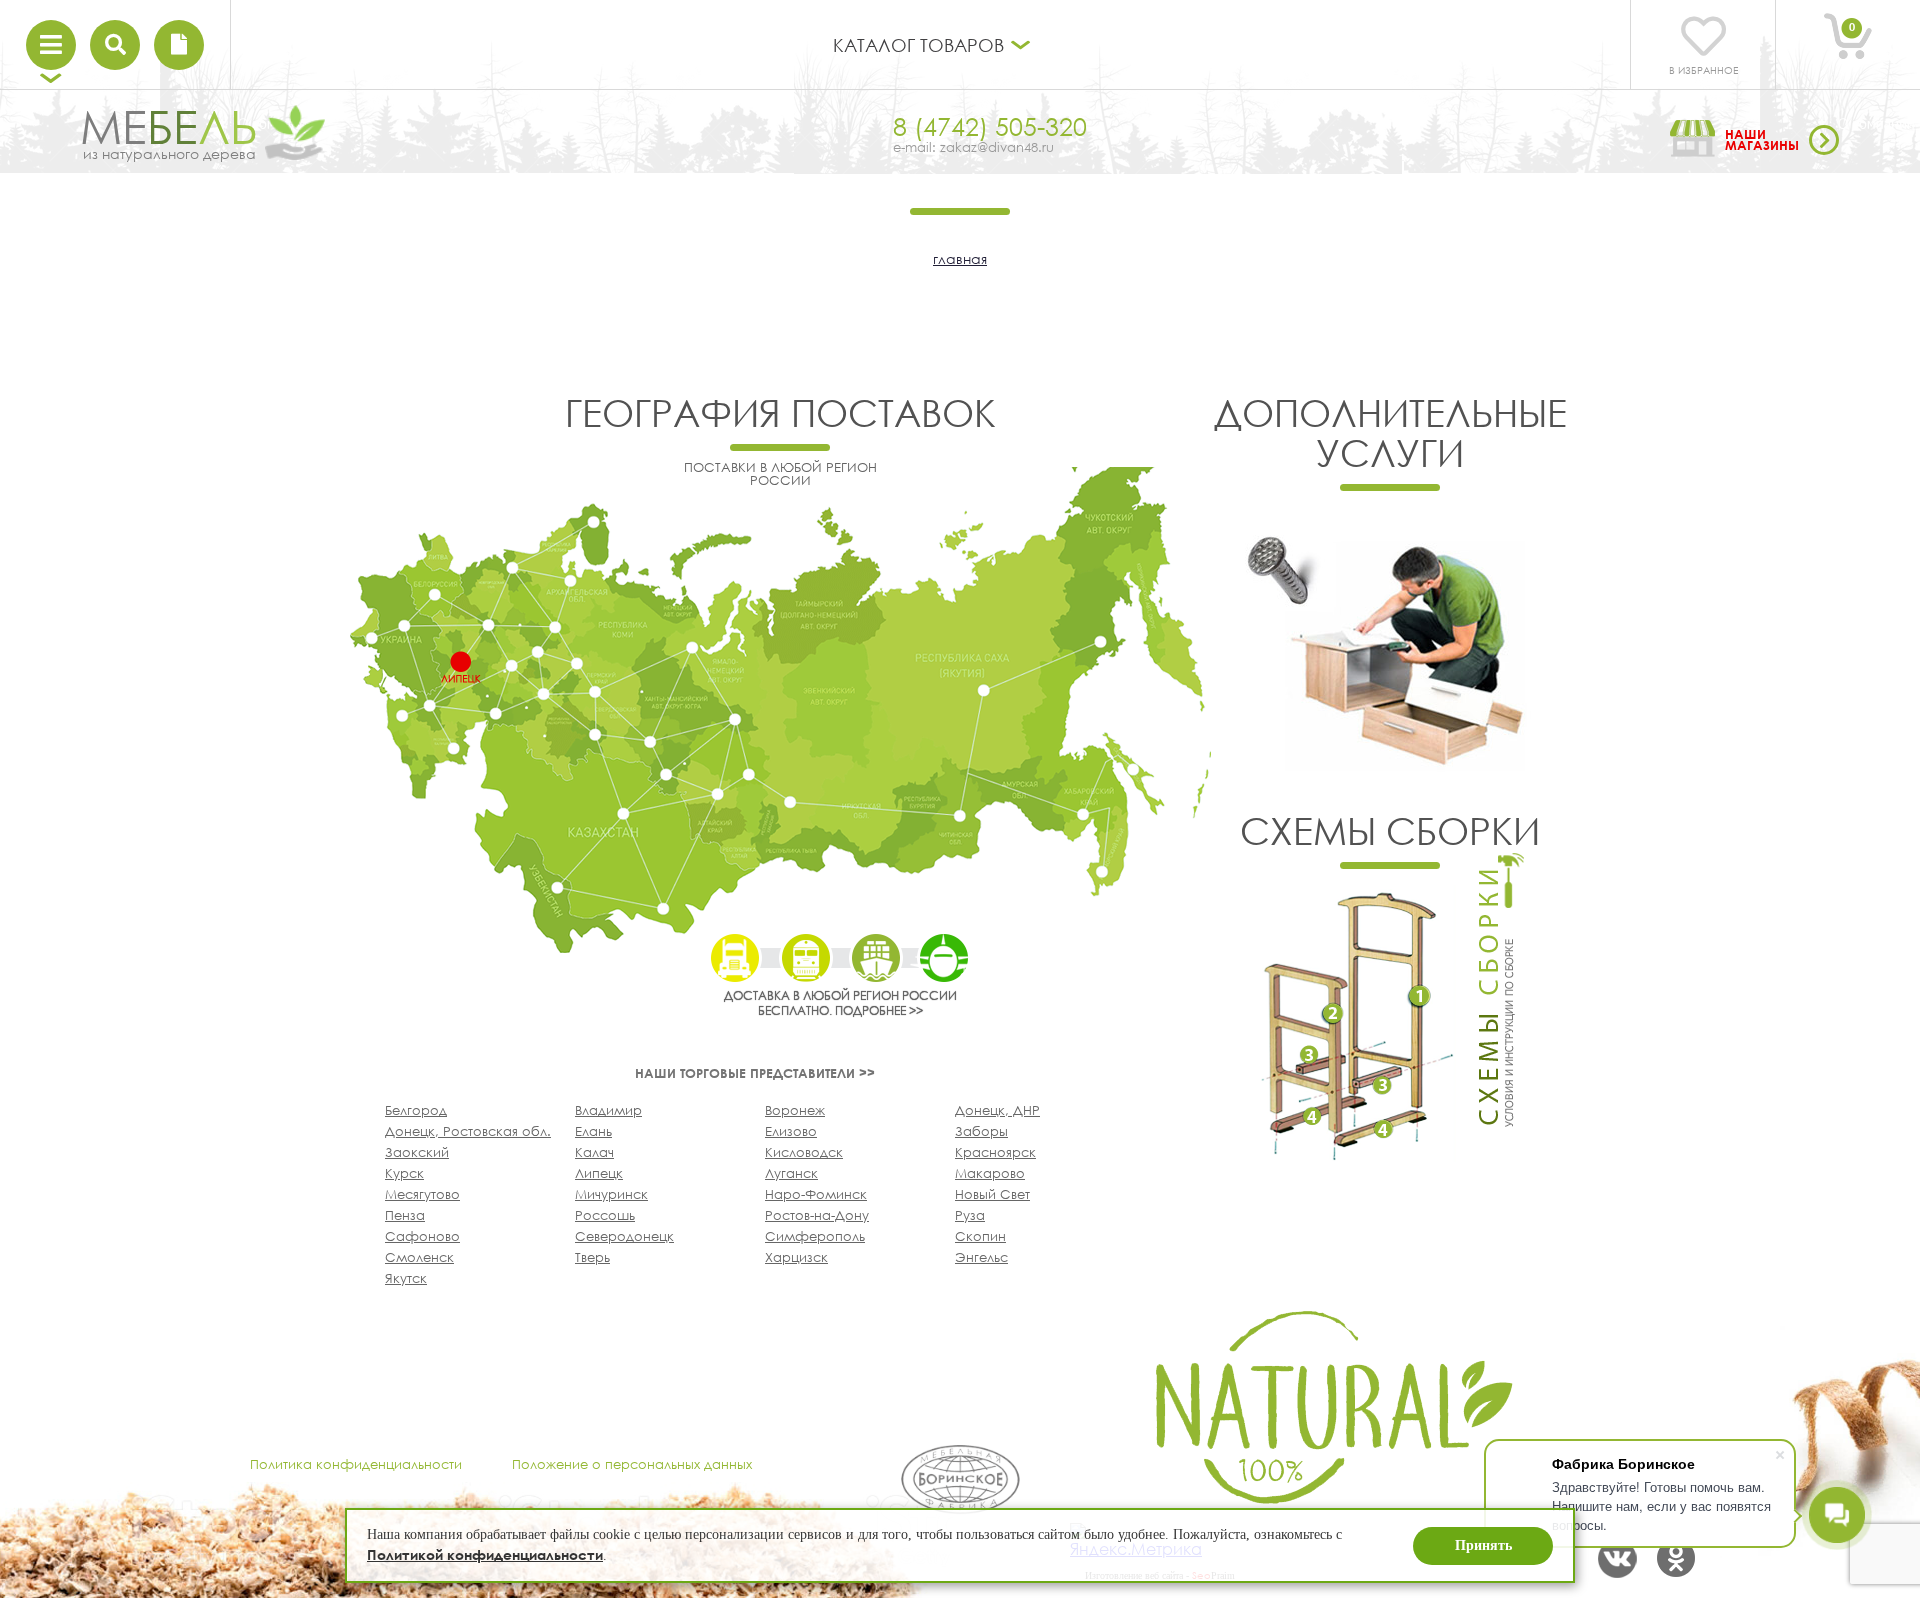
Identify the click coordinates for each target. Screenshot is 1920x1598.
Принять (1483, 1545)
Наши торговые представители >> (755, 1073)
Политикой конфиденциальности (485, 1554)
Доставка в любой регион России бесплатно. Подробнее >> (840, 1003)
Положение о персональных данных (632, 1464)
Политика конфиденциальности (356, 1464)
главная (960, 258)
